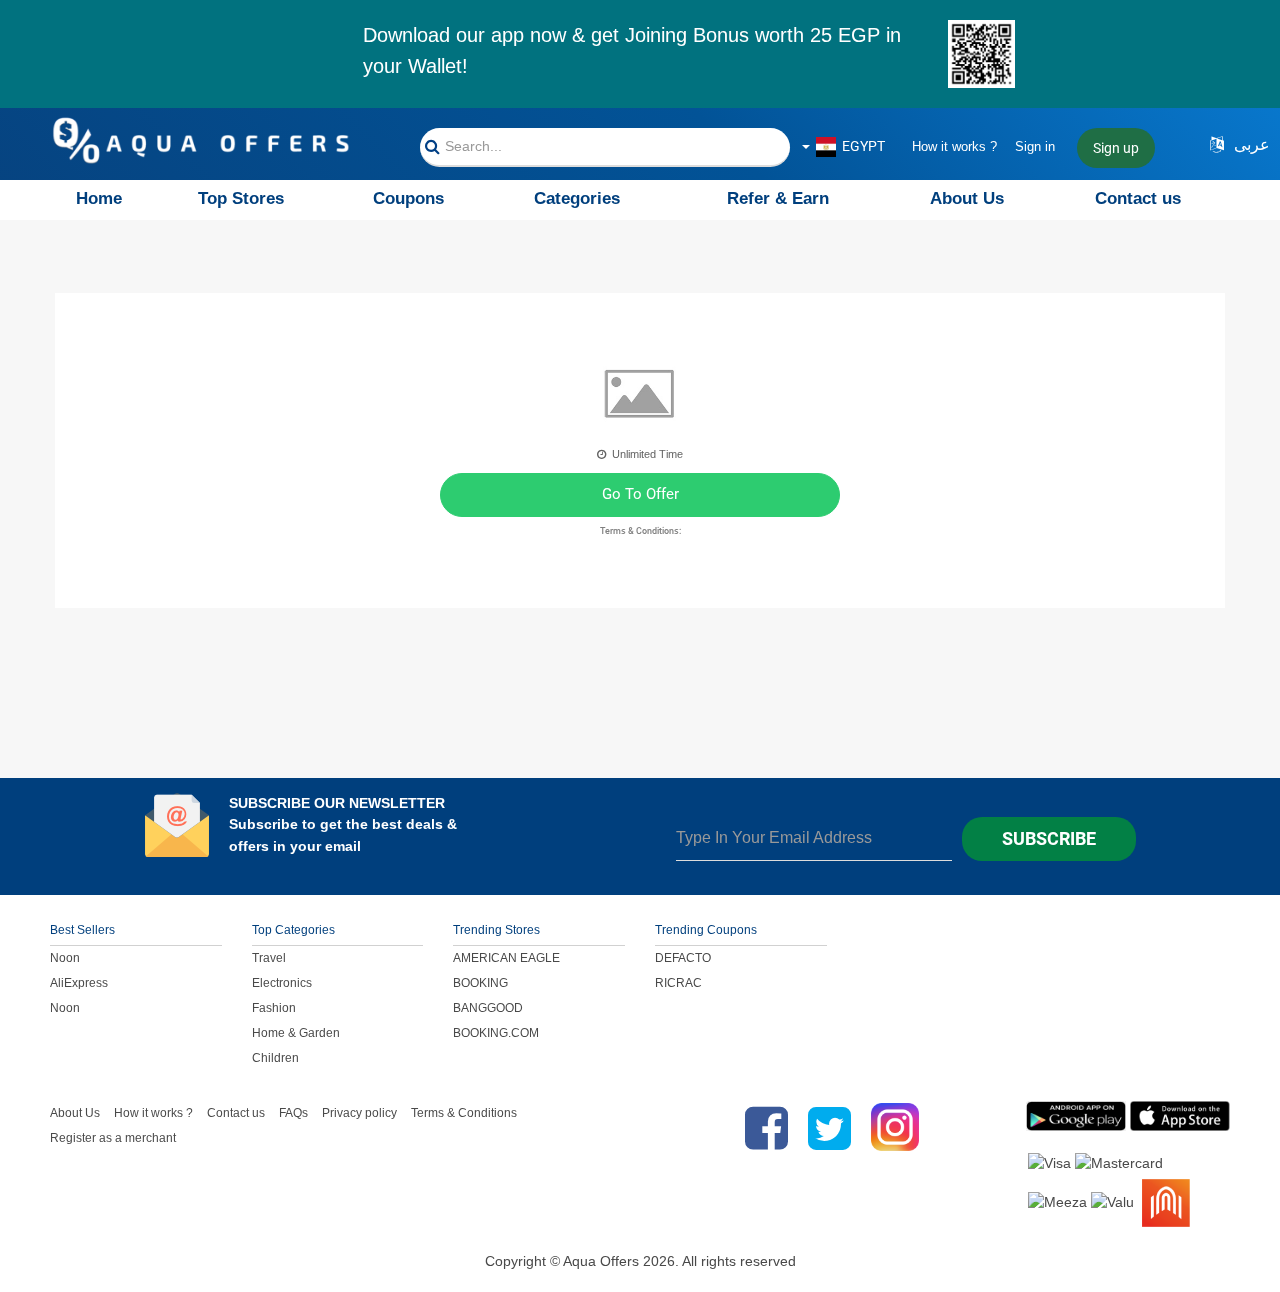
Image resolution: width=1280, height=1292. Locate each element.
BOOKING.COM (496, 1033)
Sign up (1116, 148)
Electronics (282, 983)
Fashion (274, 1008)
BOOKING (480, 983)
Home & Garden (296, 1033)
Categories (577, 198)
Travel (269, 958)
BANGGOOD (488, 1008)
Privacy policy (359, 1113)
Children (275, 1058)
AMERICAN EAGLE (506, 958)
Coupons (408, 198)
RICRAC (678, 983)
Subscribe (1049, 838)
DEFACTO (683, 958)
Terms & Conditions (464, 1113)
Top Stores (241, 198)
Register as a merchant (113, 1138)
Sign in (1035, 146)
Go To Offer (640, 494)
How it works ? (954, 146)
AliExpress (79, 983)
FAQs (293, 1113)
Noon (65, 958)
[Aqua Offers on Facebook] (761, 1128)
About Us (967, 198)
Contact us (1138, 198)
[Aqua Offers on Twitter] (829, 1128)
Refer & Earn (778, 198)
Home (99, 198)
